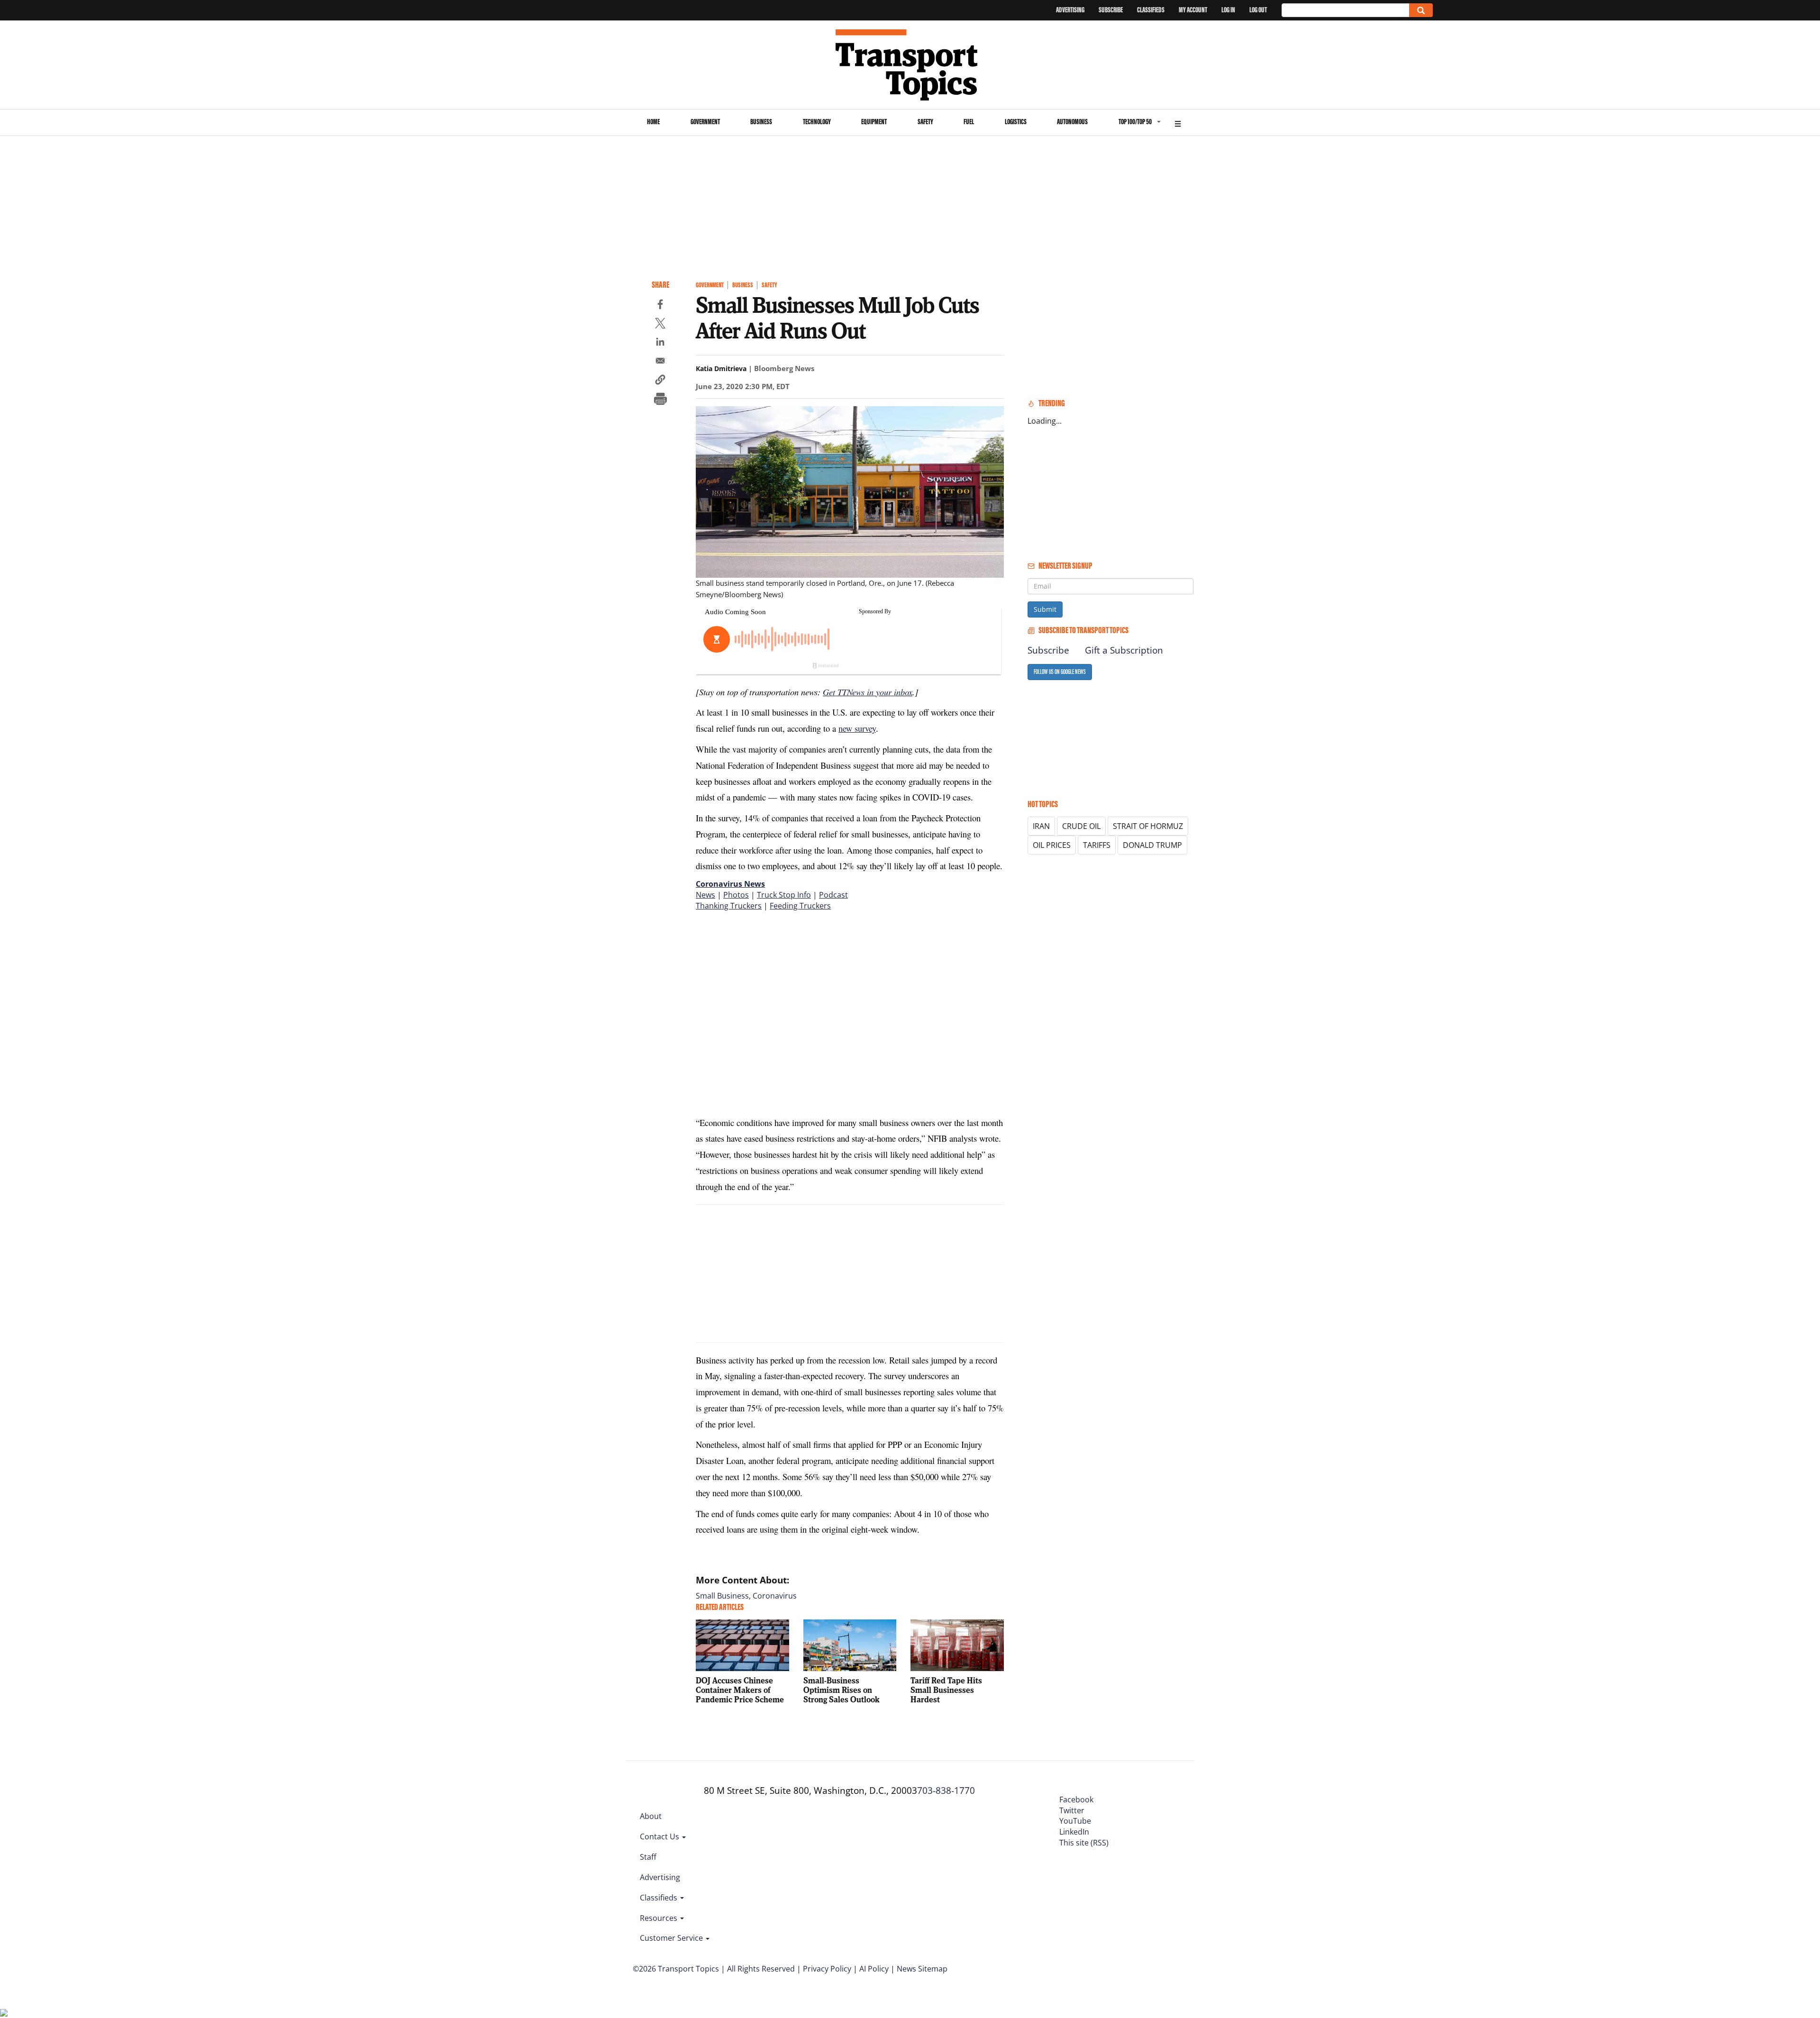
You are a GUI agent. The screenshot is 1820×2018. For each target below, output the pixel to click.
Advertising (1070, 10)
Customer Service (672, 1938)
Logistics (1016, 122)
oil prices (1052, 845)
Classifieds (1151, 10)
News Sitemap (922, 1969)
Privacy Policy (827, 1969)
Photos (736, 895)
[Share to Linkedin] (660, 343)
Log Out (1258, 10)
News (705, 895)
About (651, 1816)
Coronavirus (775, 1596)
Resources (660, 1918)
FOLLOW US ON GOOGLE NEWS (1060, 672)
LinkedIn (1074, 1832)
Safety (925, 122)
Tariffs (1097, 845)
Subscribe (1111, 10)
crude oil (1081, 826)
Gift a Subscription (1124, 650)
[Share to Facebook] (660, 306)
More (1178, 123)
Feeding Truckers (800, 906)
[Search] (1421, 10)
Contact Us (660, 1836)
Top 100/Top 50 (1135, 122)
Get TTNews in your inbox (868, 692)
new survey (857, 728)
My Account (1193, 10)
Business (761, 122)
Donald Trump (1152, 845)
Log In (1228, 10)
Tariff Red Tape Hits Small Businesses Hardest (946, 1690)
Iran (1041, 826)
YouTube (1075, 1821)
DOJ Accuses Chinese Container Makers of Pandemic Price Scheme (740, 1690)
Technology (817, 122)
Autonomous (1072, 122)
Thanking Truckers (729, 906)
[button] (660, 381)
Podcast (833, 895)
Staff (648, 1857)
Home (653, 122)
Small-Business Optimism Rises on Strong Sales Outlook (842, 1690)
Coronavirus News (730, 884)
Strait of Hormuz (1148, 826)
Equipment (874, 122)
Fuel (969, 122)
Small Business (722, 1596)
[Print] (660, 400)
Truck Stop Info (784, 895)
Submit (1045, 609)
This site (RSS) (1084, 1843)
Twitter (1072, 1810)
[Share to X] (660, 325)
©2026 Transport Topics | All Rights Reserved (714, 1969)
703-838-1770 (946, 1791)
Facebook (1076, 1800)
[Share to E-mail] (660, 362)
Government (705, 122)
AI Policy (874, 1969)
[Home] (910, 65)
